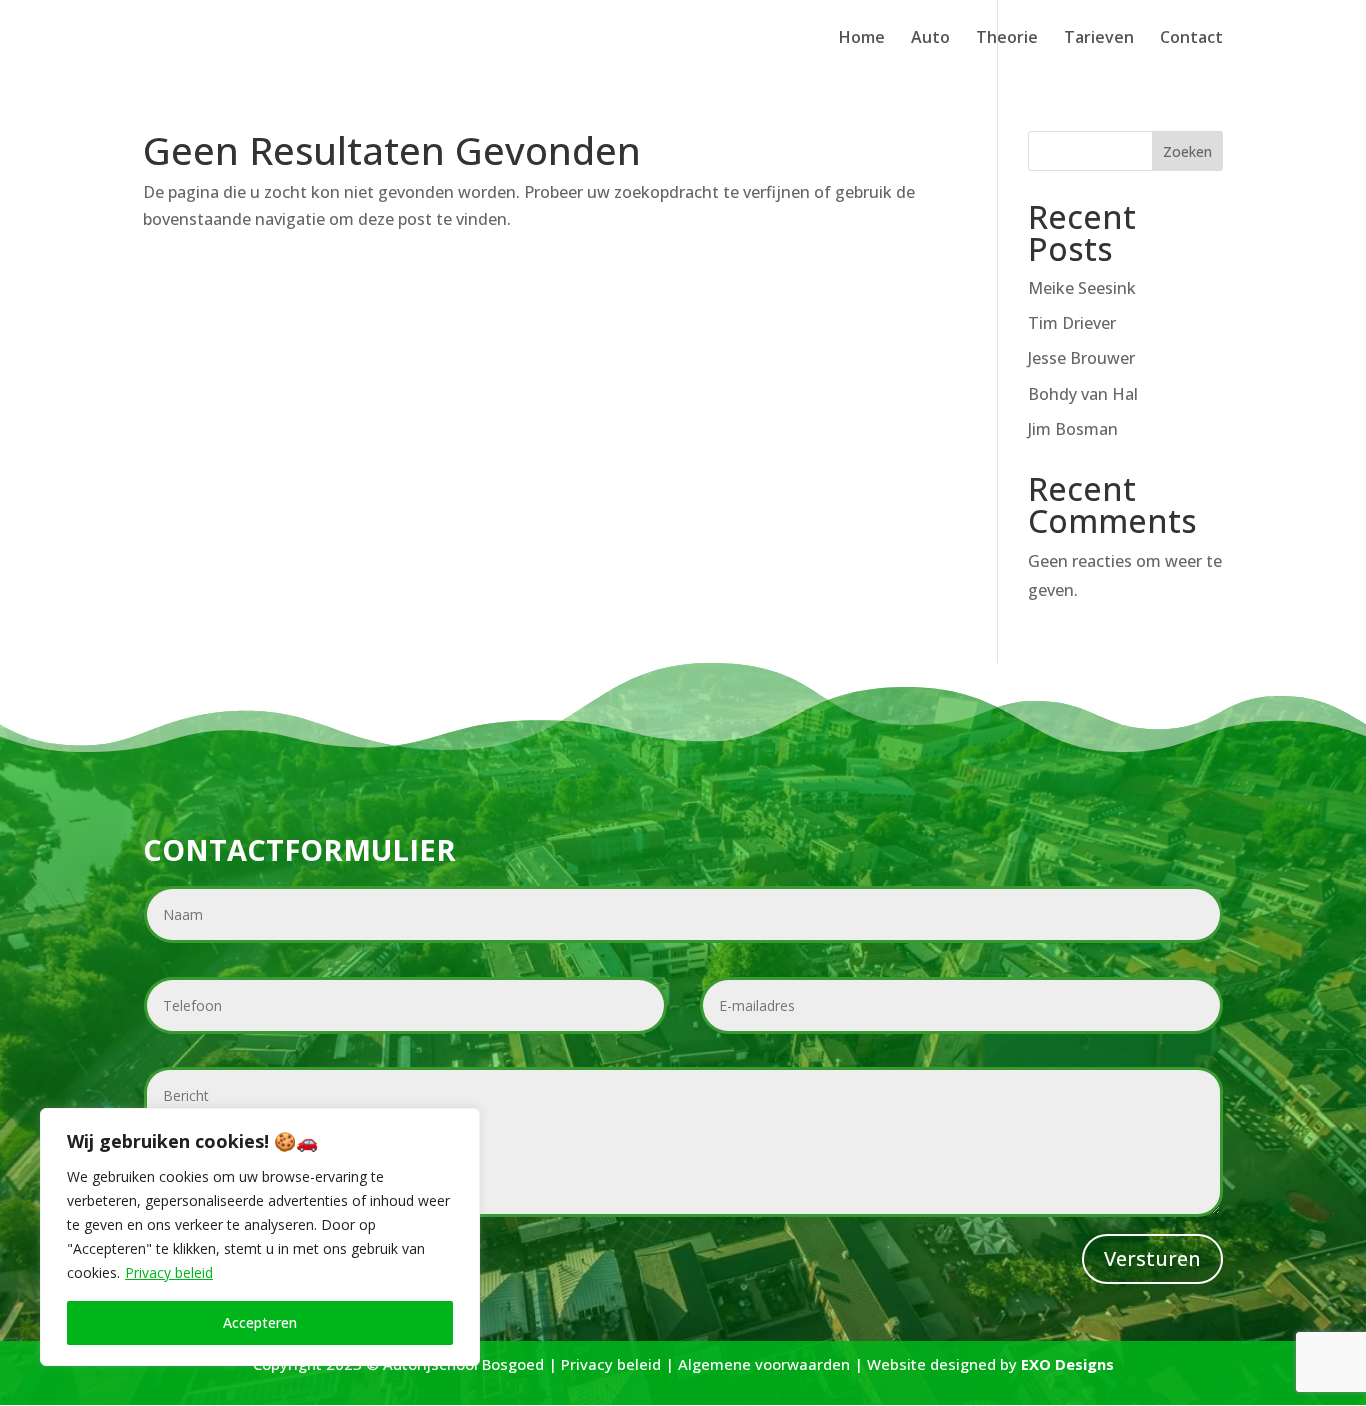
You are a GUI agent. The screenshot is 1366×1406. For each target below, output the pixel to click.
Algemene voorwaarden (764, 1364)
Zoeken (1187, 151)
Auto (930, 39)
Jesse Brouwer (1081, 358)
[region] (260, 1237)
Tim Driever (1072, 323)
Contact (1191, 39)
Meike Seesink (1082, 288)
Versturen (1152, 1258)
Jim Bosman (1073, 429)
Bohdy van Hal (1083, 394)
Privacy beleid (169, 1272)
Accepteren (260, 1322)
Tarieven (1099, 39)
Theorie (1007, 39)
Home (862, 39)
